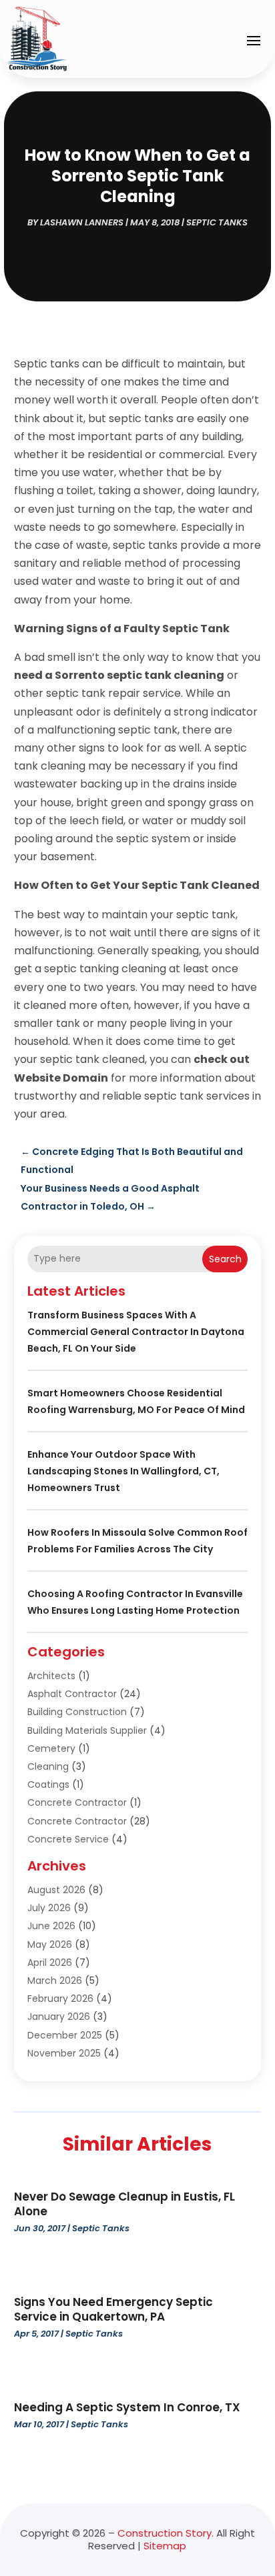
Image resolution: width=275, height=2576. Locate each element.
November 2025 (64, 2053)
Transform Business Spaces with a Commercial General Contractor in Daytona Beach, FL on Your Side (136, 1332)
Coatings (48, 1784)
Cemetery (51, 1748)
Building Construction (77, 1712)
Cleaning (48, 1766)
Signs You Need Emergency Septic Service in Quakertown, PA (113, 2309)
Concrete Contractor (77, 1802)
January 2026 (59, 2017)
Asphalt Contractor (72, 1694)
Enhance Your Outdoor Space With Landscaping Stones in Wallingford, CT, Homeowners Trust (123, 1471)
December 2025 (65, 2035)
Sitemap (165, 2546)
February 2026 (60, 1999)
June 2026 (51, 1926)
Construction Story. (166, 2533)
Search (225, 1259)
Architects (51, 1676)
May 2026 (50, 1945)
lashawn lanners (82, 222)
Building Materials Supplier (87, 1730)
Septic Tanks (217, 222)
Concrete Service (68, 1839)
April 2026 (50, 1963)
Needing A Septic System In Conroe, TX (127, 2407)
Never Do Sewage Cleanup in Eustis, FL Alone (124, 2204)
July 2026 (49, 1908)
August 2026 (56, 1890)
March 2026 (55, 1981)
